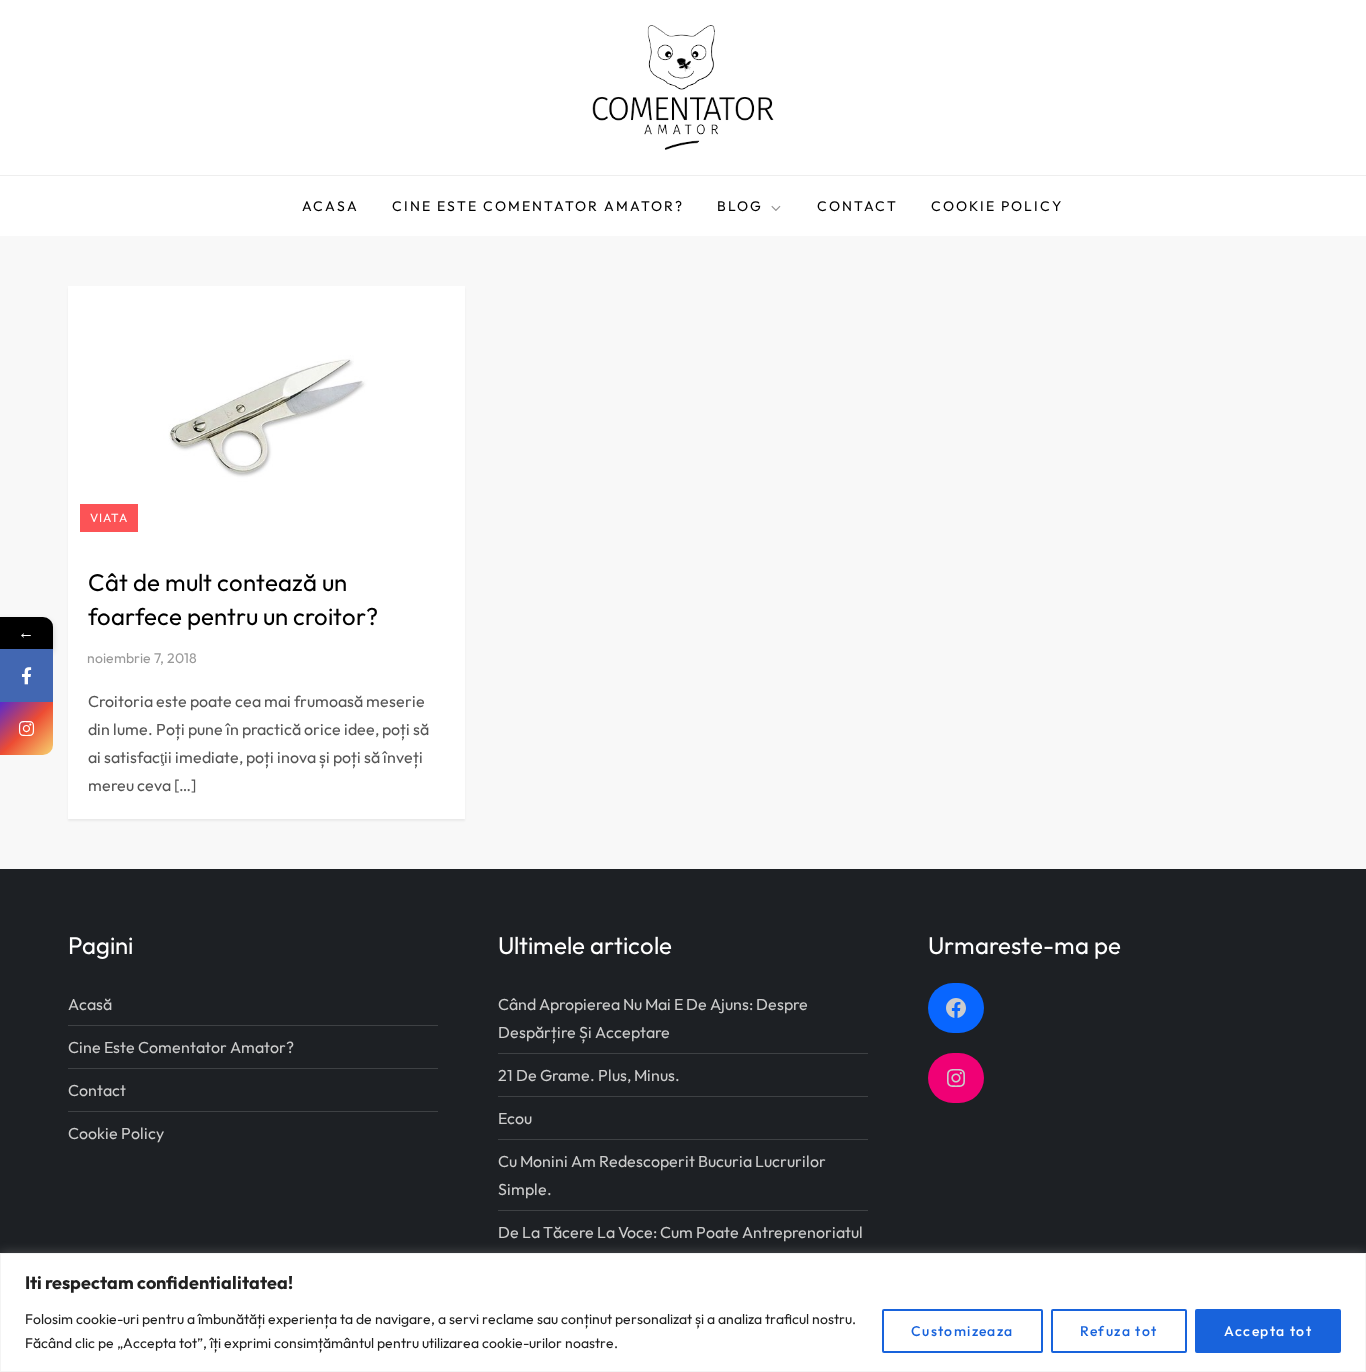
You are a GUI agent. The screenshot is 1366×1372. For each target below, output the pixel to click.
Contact (857, 206)
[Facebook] (26, 675)
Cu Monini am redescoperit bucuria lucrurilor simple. (662, 1175)
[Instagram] (26, 728)
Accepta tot (1268, 1331)
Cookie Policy (997, 206)
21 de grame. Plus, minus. (589, 1075)
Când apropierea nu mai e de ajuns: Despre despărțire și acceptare (653, 1018)
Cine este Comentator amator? (538, 206)
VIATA (109, 517)
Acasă (90, 1004)
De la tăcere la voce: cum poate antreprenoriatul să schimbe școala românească (680, 1246)
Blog (740, 206)
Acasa (330, 206)
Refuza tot (1119, 1331)
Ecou (515, 1118)
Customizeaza (962, 1331)
